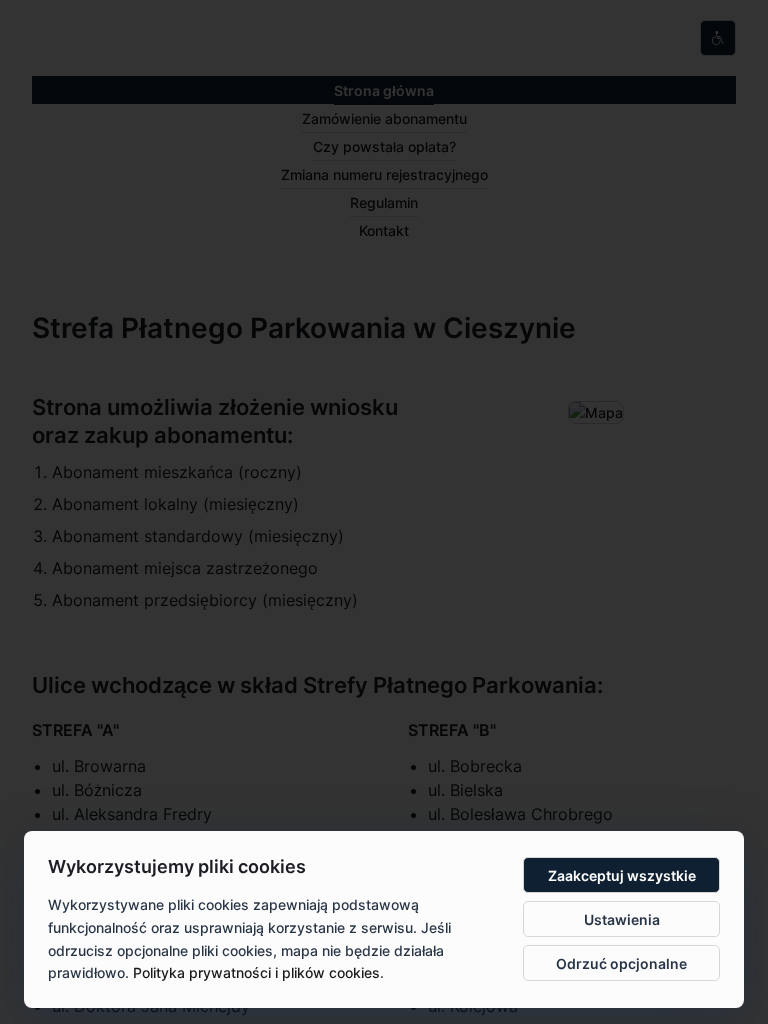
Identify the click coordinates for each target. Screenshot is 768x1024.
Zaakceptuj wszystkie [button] (622, 875)
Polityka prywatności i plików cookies (256, 972)
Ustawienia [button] (622, 919)
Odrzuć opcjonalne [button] (621, 963)
